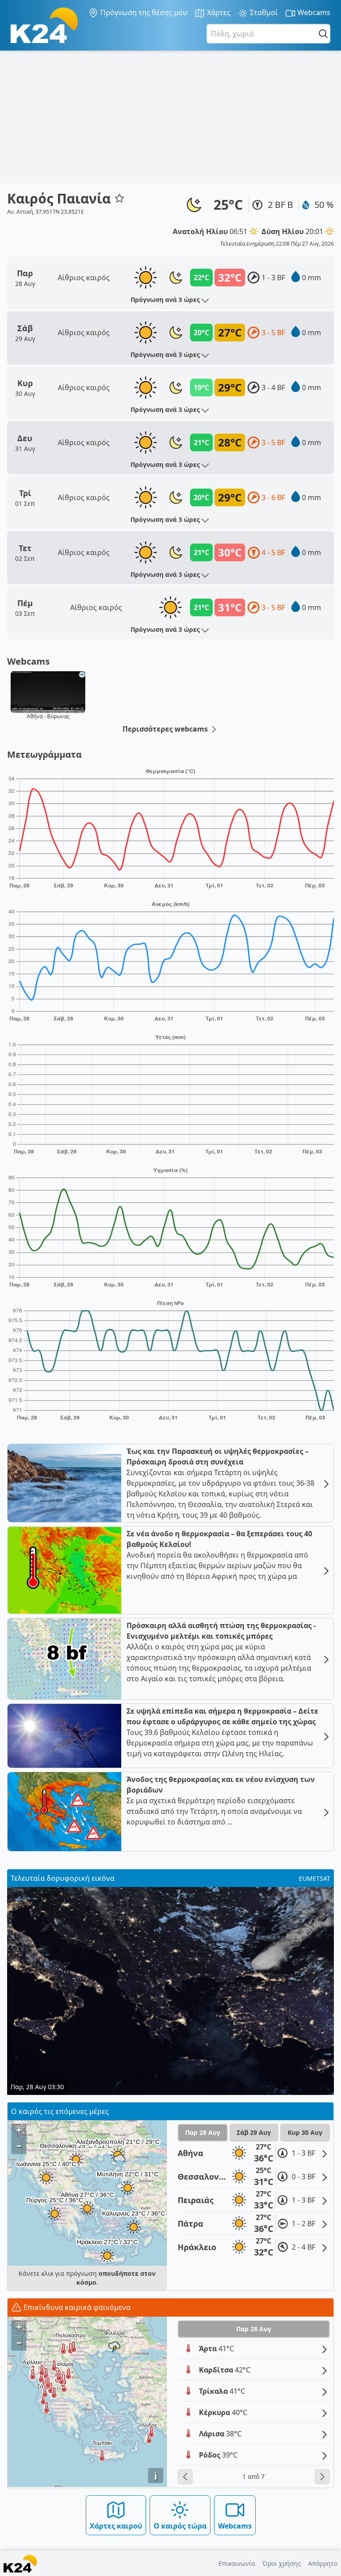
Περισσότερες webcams (166, 729)
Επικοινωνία (237, 2563)
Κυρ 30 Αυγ (305, 2132)
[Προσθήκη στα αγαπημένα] (119, 198)
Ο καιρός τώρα (180, 2526)
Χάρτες (218, 12)
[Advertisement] (170, 117)
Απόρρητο (323, 2563)
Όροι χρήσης (282, 2563)
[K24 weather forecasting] (44, 25)
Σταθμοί (263, 12)
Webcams (313, 12)
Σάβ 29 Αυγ (254, 2132)
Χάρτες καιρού (116, 2526)
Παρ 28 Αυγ (203, 2132)
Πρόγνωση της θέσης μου (143, 12)
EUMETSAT (315, 1878)
